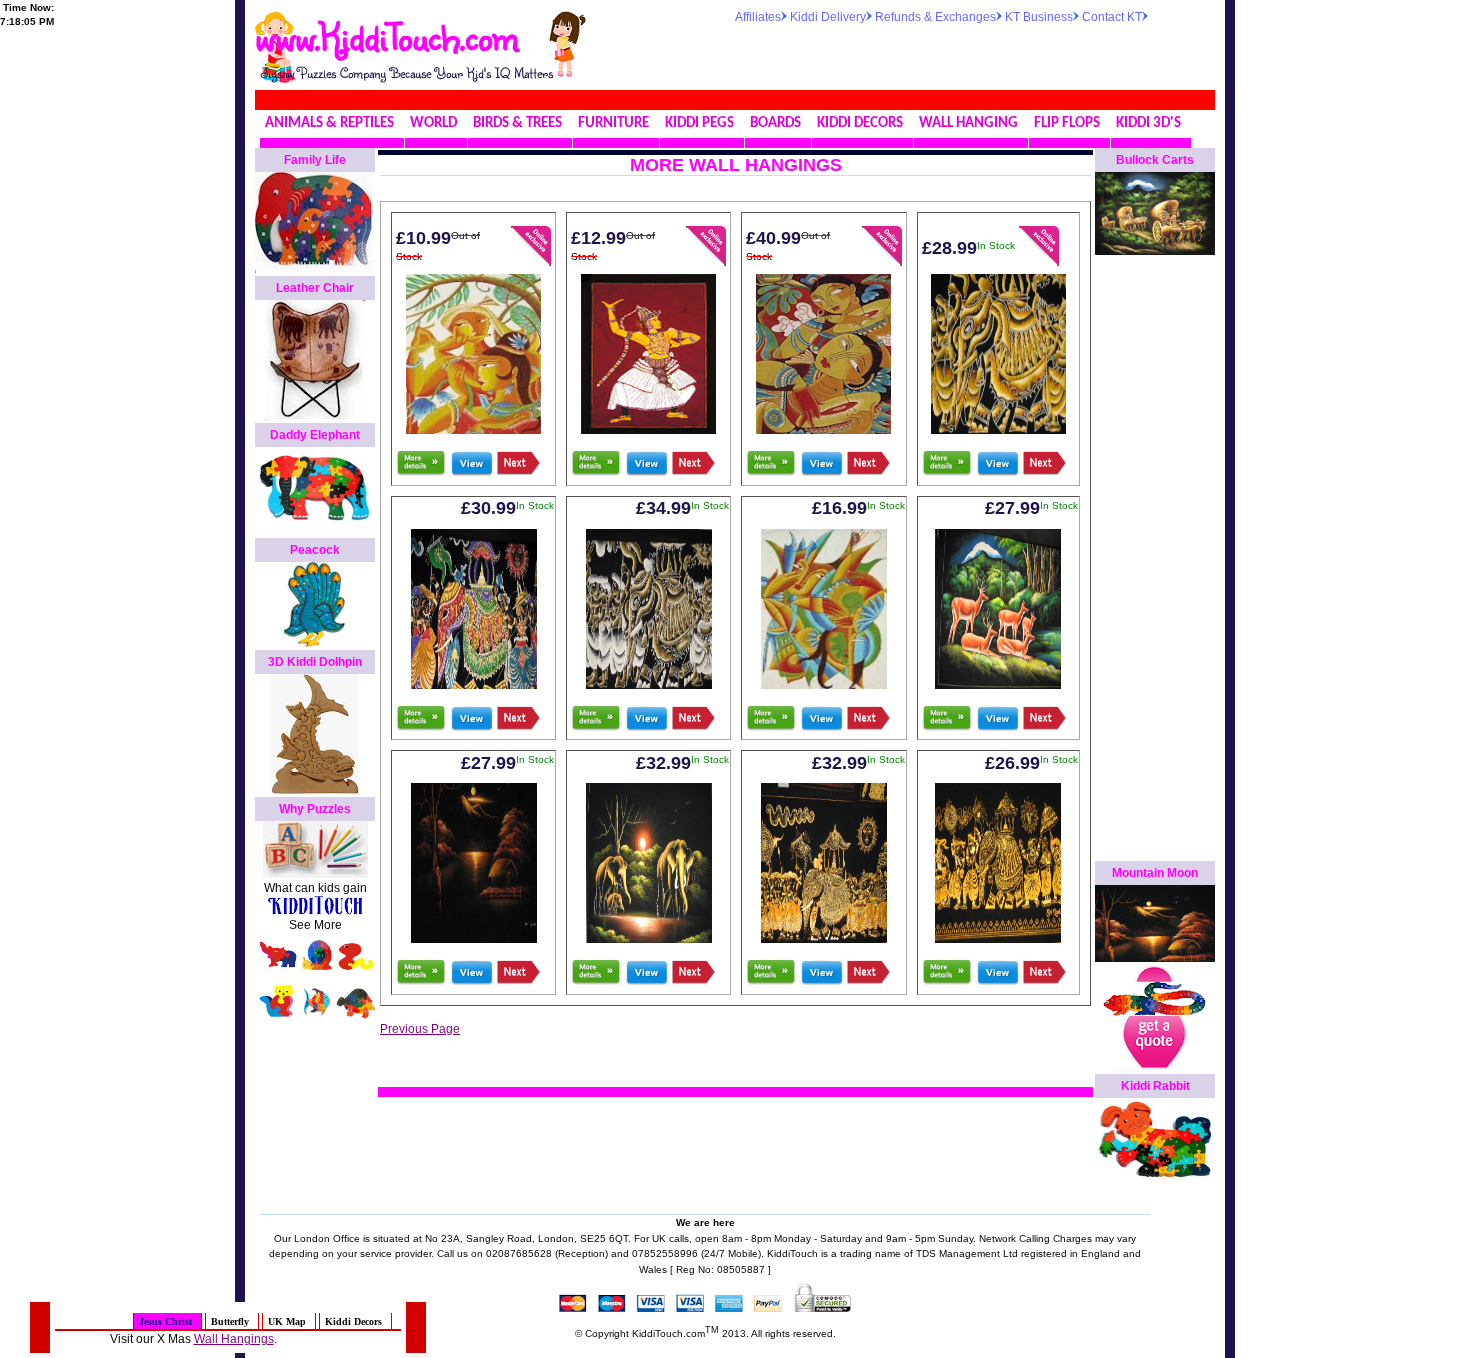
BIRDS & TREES (517, 123)
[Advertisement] (969, 54)
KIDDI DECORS (860, 123)
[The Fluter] (473, 430)
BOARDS (775, 123)
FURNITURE (613, 123)
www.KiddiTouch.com (386, 36)
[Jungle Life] (649, 939)
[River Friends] (998, 685)
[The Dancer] (648, 430)
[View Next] (518, 472)
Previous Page (420, 1029)
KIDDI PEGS (699, 123)
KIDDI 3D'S (1148, 123)
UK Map (287, 1321)
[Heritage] (998, 430)
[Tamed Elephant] (824, 939)
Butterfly (230, 1321)
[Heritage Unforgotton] (649, 685)
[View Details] (471, 472)
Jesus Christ (165, 1321)
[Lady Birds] (823, 430)
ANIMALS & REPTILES (329, 123)
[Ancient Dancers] (998, 939)
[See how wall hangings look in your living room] (421, 472)
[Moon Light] (474, 939)
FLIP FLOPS (1067, 123)
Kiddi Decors (353, 1321)
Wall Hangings (234, 1339)
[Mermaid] (824, 685)
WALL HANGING (968, 123)
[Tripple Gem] (474, 685)
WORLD (433, 123)
